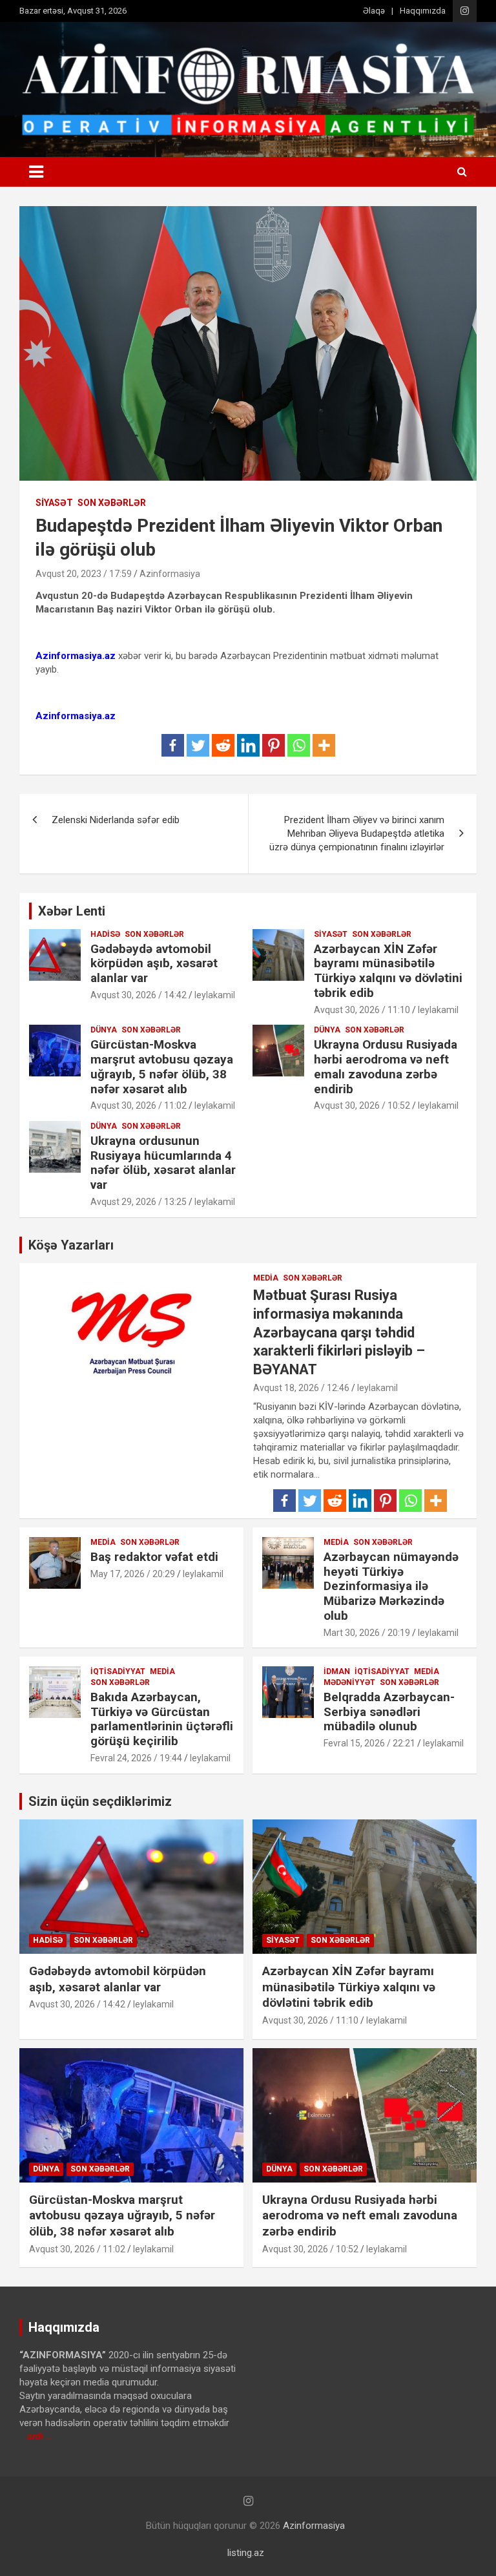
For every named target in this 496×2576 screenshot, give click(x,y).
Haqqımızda (423, 11)
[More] (324, 745)
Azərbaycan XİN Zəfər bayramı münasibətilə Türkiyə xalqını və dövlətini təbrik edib (388, 971)
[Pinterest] (274, 745)
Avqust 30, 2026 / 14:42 (139, 995)
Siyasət (54, 503)
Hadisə (105, 934)
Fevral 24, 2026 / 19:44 (136, 1758)
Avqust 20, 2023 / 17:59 (84, 574)
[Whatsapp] (299, 745)
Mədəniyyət (349, 1682)
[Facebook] (173, 745)
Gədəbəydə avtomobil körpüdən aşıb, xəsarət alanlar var (154, 964)
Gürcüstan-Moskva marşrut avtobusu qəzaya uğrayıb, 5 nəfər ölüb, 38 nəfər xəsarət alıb (162, 1066)
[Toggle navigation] (36, 172)
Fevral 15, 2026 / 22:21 (369, 1743)
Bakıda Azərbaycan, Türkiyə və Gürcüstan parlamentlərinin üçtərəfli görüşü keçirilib (162, 1719)
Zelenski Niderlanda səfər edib (116, 820)
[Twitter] (198, 745)
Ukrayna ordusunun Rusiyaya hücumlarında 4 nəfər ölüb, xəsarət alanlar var (163, 1163)
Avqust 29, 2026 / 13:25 (139, 1202)
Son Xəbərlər (112, 503)
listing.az (246, 2553)
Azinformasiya (170, 574)
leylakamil (215, 995)
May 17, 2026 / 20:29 (133, 1574)
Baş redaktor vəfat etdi (154, 1557)
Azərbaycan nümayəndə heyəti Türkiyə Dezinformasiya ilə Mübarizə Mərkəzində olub (391, 1586)
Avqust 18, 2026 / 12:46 (301, 1388)
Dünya (104, 1030)
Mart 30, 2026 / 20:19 (367, 1633)
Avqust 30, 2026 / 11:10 (362, 1010)
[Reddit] (223, 745)
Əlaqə (374, 11)
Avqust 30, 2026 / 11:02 (139, 1105)
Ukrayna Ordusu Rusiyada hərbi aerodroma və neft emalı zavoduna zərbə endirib (386, 1066)
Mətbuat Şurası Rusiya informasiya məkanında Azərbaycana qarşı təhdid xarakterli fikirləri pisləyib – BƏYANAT (339, 1332)
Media (266, 1278)
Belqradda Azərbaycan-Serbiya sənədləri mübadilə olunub (389, 1712)
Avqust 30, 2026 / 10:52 (362, 1105)
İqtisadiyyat (118, 1671)
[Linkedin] (248, 745)
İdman (337, 1671)
